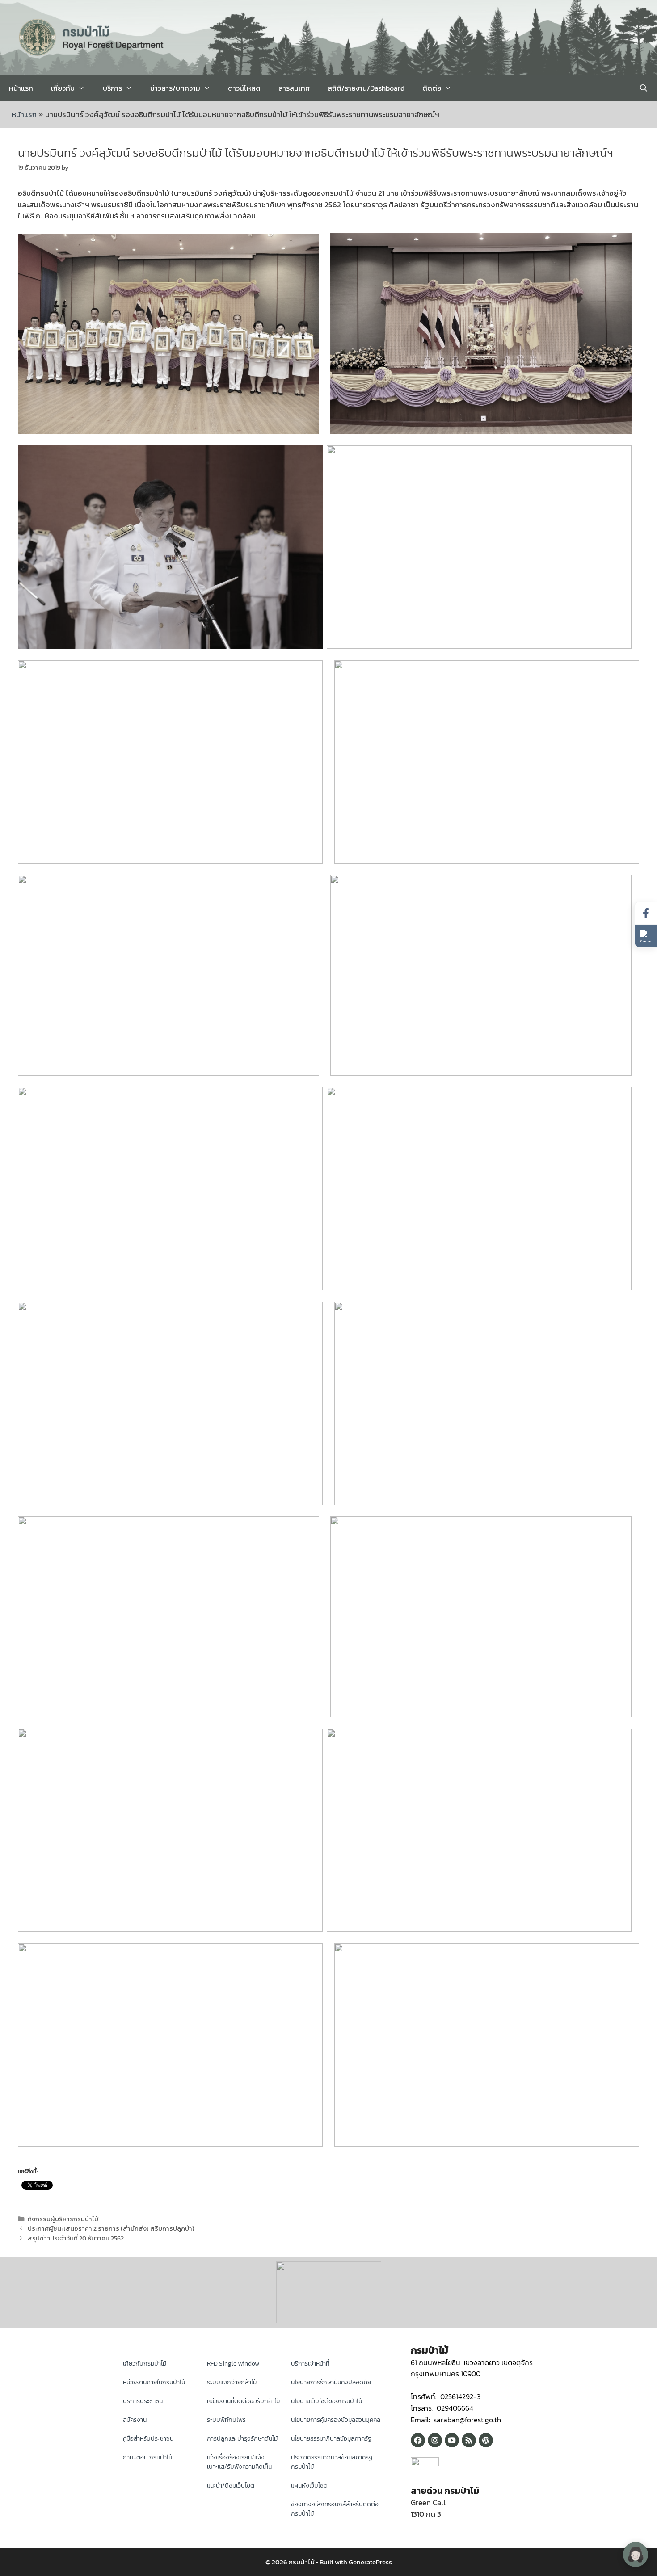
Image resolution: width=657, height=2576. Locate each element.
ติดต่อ (432, 88)
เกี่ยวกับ (63, 88)
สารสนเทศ (294, 88)
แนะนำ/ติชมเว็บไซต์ (231, 2486)
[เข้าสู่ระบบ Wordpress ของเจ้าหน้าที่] (486, 2440)
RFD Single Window (233, 2364)
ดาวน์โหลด (244, 88)
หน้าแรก (21, 88)
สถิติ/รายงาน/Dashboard (366, 88)
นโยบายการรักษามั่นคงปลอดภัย (331, 2382)
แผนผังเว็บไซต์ (309, 2486)
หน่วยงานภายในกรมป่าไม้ (154, 2382)
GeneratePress (370, 2562)
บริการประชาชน (143, 2401)
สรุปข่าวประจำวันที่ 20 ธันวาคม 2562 (76, 2238)
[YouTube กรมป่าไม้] (452, 2440)
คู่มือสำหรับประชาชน (148, 2439)
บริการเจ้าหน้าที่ (310, 2364)
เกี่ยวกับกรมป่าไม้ (145, 2364)
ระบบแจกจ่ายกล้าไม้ (232, 2382)
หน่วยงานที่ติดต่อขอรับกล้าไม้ (243, 2401)
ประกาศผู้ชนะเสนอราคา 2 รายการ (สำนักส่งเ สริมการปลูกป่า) (111, 2228)
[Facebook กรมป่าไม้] (418, 2440)
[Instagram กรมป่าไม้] (435, 2440)
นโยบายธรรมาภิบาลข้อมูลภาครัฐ (331, 2439)
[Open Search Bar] (643, 88)
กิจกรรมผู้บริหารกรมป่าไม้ (63, 2219)
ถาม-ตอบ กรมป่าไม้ (147, 2457)
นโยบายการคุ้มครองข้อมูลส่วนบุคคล (336, 2420)
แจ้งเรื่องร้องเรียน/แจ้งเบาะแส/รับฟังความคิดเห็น (239, 2462)
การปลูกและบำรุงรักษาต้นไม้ (242, 2439)
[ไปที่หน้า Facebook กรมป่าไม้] (646, 913)
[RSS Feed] (469, 2440)
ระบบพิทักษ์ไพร (226, 2420)
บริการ (112, 88)
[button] (646, 936)
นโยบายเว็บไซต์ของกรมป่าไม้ (326, 2401)
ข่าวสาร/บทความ (175, 88)
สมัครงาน (135, 2420)
